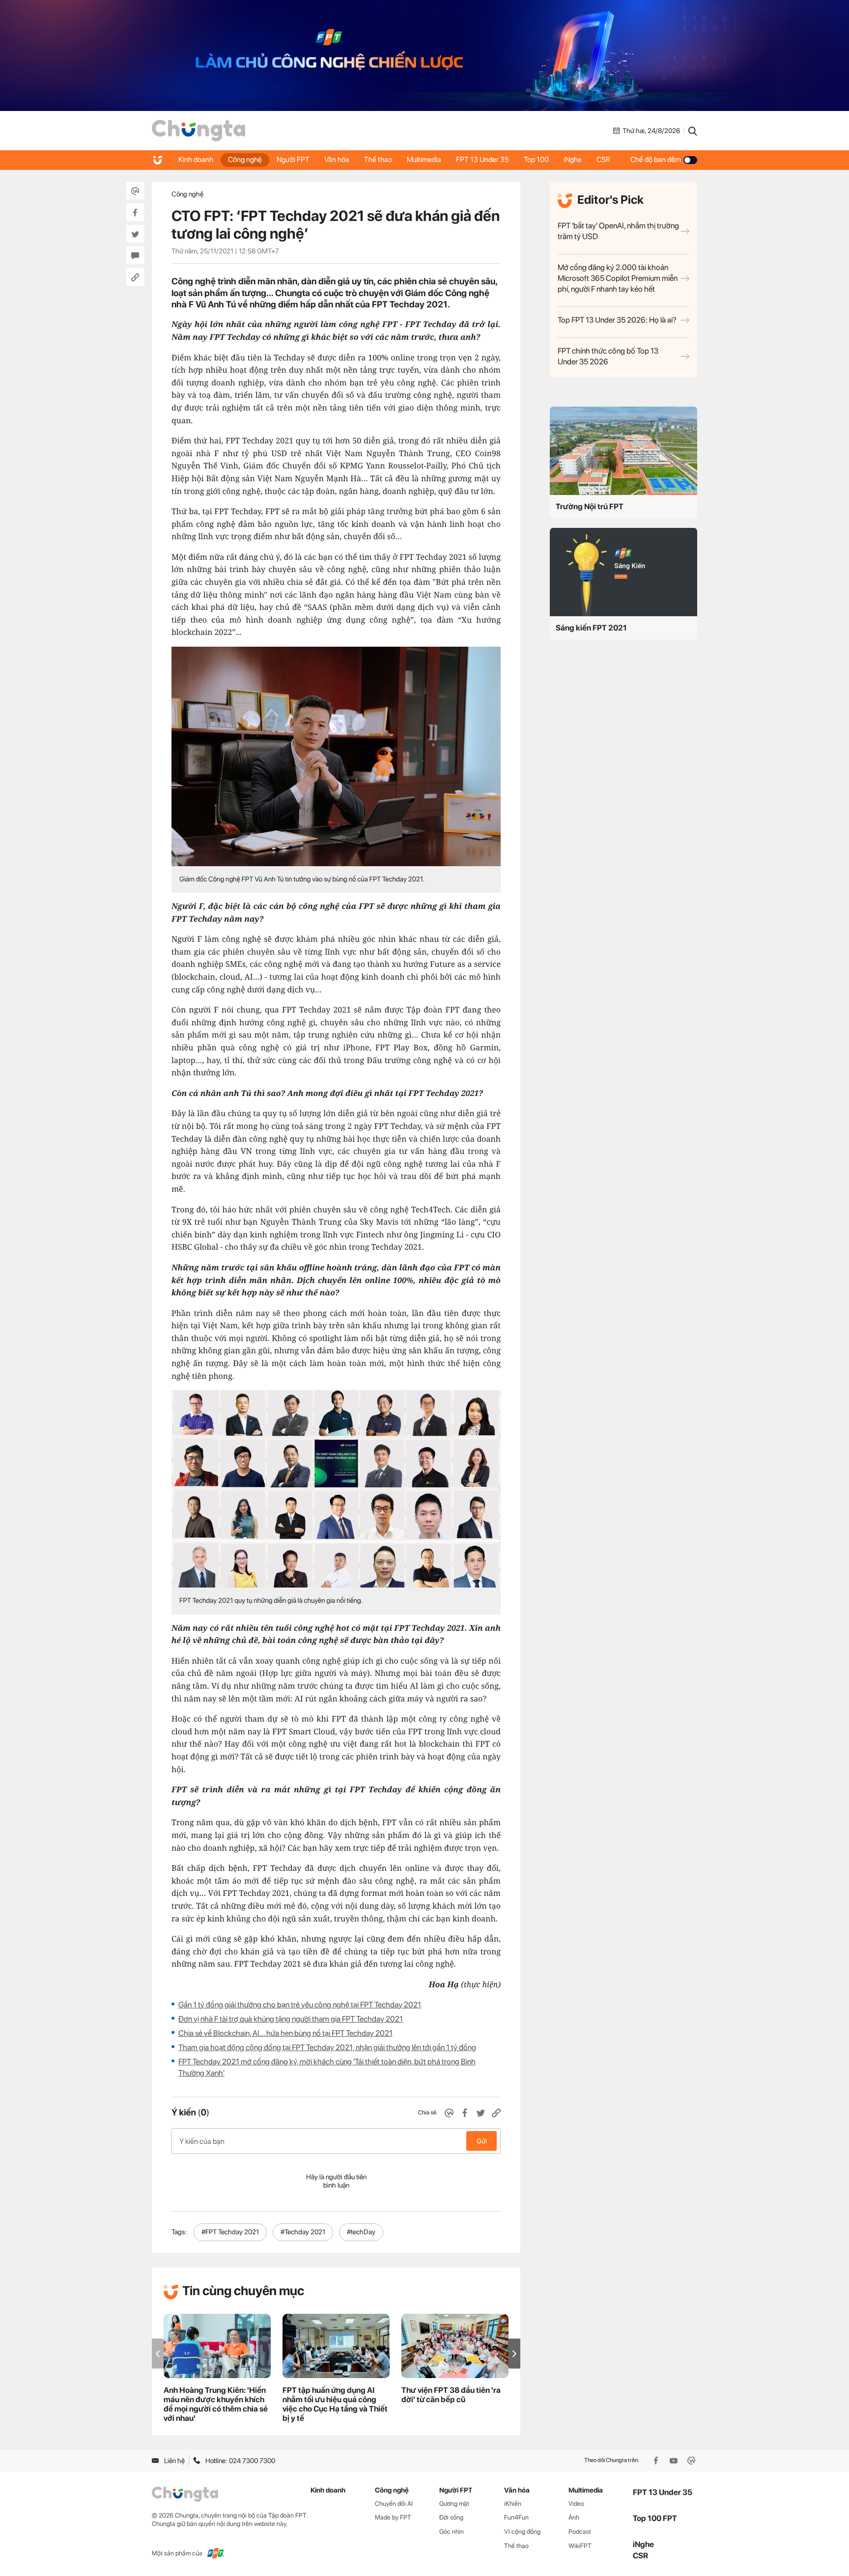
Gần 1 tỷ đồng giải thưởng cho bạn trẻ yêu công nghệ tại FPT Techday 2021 (300, 2005)
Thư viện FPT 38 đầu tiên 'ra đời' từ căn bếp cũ (451, 2395)
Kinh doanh (196, 160)
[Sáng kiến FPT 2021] (623, 572)
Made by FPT (393, 2517)
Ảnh (574, 2517)
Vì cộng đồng (522, 2532)
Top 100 (536, 160)
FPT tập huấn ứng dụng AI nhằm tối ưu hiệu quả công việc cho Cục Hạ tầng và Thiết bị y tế (335, 2404)
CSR (603, 160)
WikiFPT (580, 2546)
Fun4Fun (516, 2517)
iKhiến (513, 2504)
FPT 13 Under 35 (482, 160)
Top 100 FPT (655, 2518)
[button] (514, 2354)
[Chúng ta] (198, 131)
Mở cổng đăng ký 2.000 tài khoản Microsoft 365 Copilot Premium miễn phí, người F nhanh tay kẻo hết (618, 278)
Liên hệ (174, 2461)
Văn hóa (337, 160)
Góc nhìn (452, 2532)
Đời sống (451, 2517)
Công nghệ (245, 160)
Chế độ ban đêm (656, 160)
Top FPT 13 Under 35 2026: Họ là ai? (617, 320)
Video (576, 2504)
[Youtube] (675, 2461)
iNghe (573, 160)
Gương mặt (454, 2504)
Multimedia (424, 160)
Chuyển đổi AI (394, 2504)
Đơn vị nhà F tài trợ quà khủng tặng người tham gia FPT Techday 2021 (291, 2019)
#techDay (361, 2232)
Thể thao (378, 160)
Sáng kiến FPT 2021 (591, 628)
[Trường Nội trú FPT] (623, 451)
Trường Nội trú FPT (590, 507)
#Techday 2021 (303, 2232)
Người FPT (293, 160)
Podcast (580, 2532)
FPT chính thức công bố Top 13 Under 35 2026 (608, 356)
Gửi (482, 2141)
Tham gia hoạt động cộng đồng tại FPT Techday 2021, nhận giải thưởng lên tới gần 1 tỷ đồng (327, 2047)
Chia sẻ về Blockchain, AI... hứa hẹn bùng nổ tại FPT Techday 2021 (285, 2033)
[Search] (693, 131)
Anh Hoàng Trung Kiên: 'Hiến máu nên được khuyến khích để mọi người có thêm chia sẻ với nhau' (216, 2404)
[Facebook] (657, 2461)
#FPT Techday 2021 (230, 2232)
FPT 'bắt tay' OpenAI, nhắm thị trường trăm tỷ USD (618, 231)
